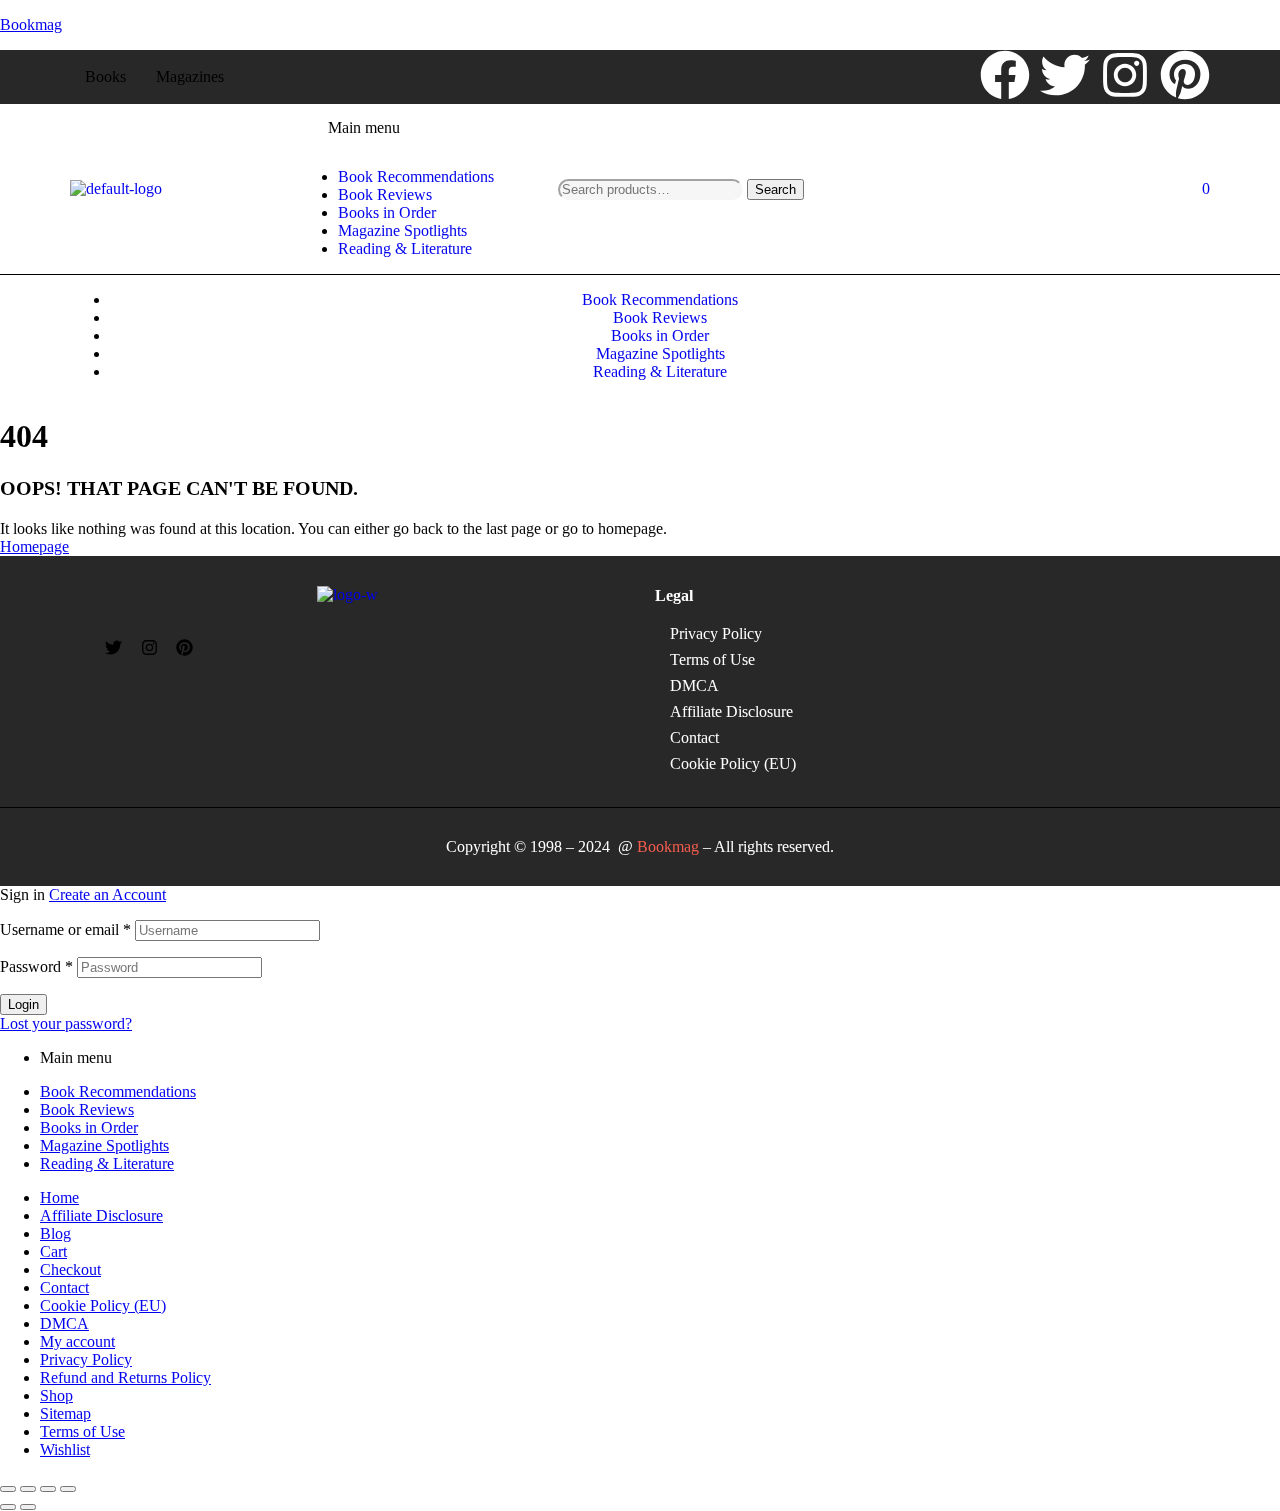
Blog (55, 1233)
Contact (694, 737)
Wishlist (65, 1449)
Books (105, 76)
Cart (53, 1251)
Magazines (190, 76)
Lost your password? (66, 1023)
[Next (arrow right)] (28, 1507)
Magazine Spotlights (104, 1145)
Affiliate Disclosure (731, 711)
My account (77, 1341)
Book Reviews (87, 1109)
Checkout (70, 1269)
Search (775, 189)
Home (59, 1197)
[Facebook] (1005, 75)
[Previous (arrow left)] (8, 1507)
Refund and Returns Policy (125, 1377)
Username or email (65, 929)
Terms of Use (712, 659)
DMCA (694, 685)
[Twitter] (1065, 75)
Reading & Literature (107, 1163)
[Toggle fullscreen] (28, 1489)
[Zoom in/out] (8, 1489)
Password (36, 966)
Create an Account (107, 894)
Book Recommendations (118, 1091)
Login (23, 1004)
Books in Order (89, 1127)
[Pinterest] (1185, 75)
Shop (56, 1395)
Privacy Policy (716, 633)
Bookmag (31, 24)
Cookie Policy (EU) (733, 763)
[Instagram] (1125, 75)
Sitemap (65, 1413)
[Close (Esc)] (68, 1489)
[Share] (48, 1489)
